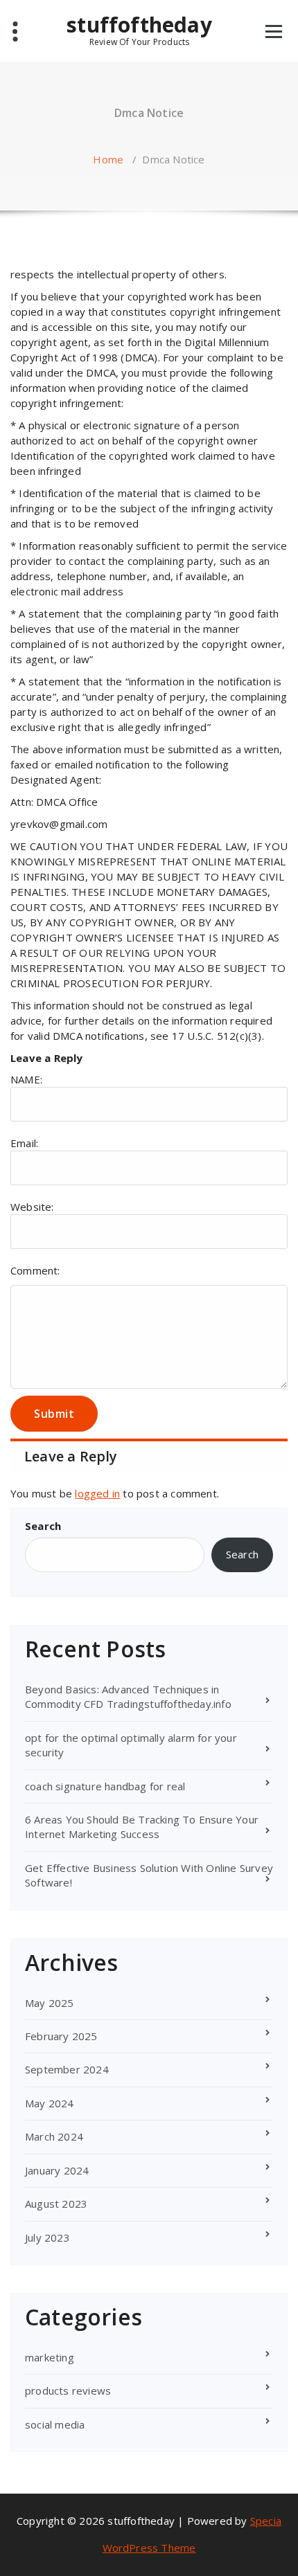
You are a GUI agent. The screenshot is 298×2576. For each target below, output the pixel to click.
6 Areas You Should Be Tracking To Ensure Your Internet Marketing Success (142, 1827)
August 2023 (56, 2204)
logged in (97, 1493)
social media (55, 2424)
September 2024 (67, 2069)
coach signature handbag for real (105, 1786)
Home (108, 159)
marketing (50, 2357)
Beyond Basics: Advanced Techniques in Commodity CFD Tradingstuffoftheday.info (128, 1696)
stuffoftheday (139, 30)
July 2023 (47, 2237)
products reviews (68, 2390)
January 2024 (57, 2170)
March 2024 (54, 2136)
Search (43, 1526)
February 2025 (61, 2036)
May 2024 (50, 2103)
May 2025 (50, 2003)
